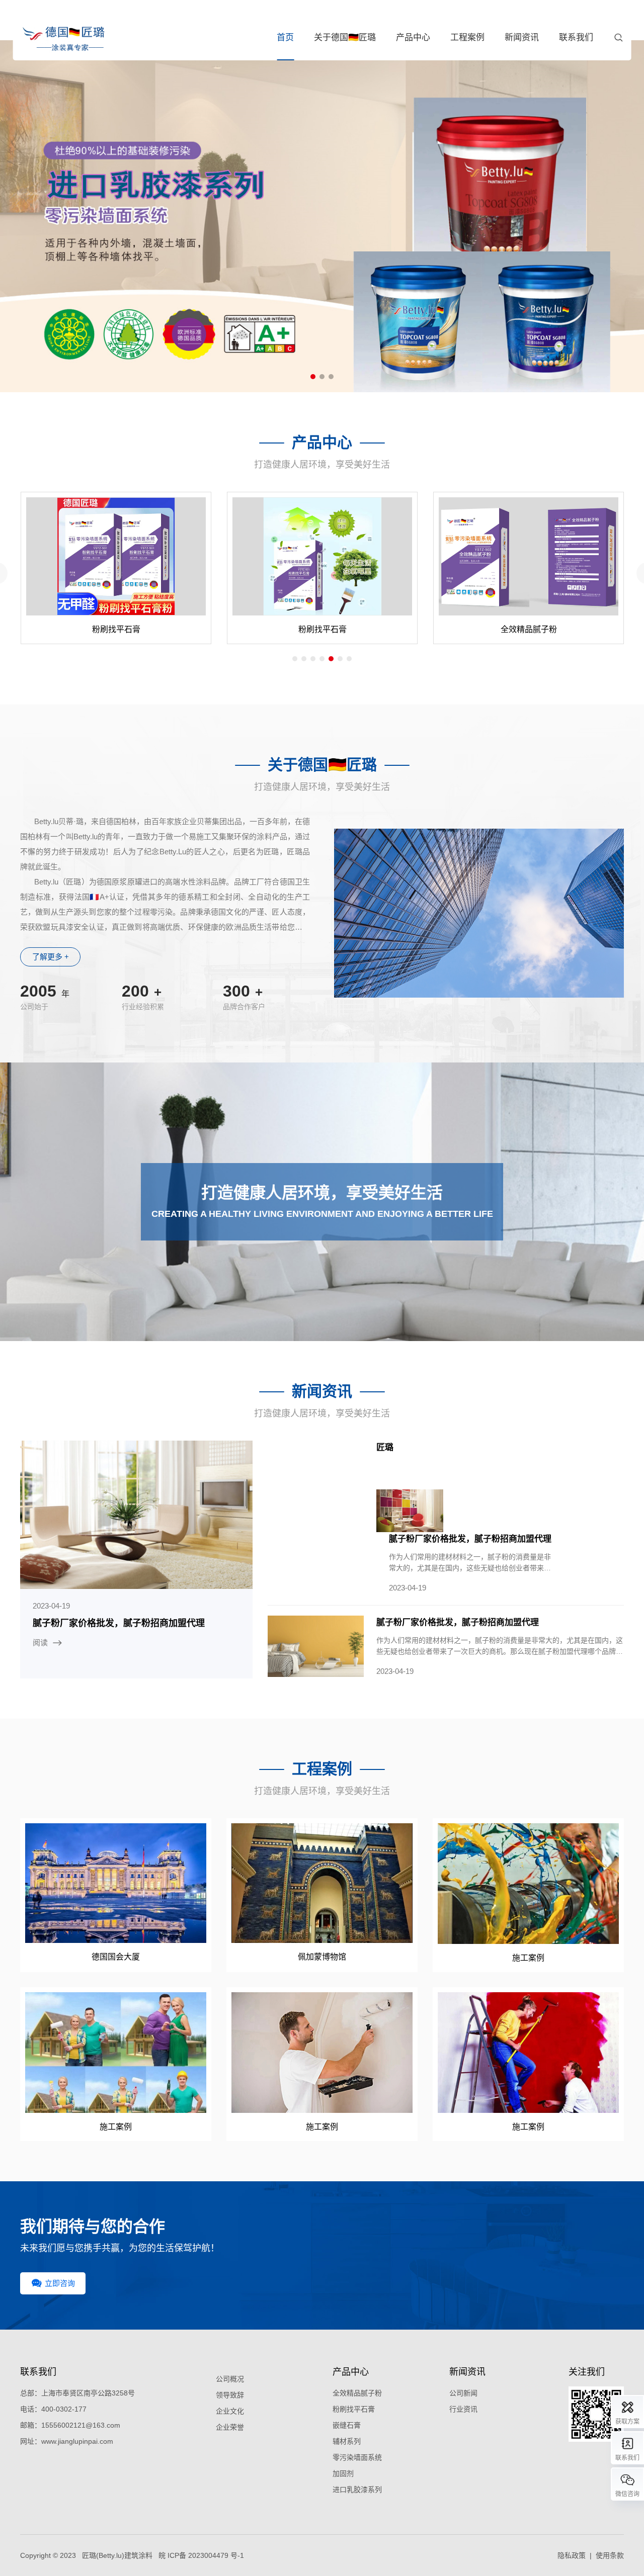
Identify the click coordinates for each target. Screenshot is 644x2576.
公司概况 (230, 2379)
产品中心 (413, 37)
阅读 (40, 1642)
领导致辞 (230, 2395)
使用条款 (610, 2555)
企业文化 (230, 2411)
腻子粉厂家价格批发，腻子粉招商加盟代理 (119, 1623)
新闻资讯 (522, 37)
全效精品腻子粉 (357, 2393)
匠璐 (385, 1447)
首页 (285, 37)
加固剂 (343, 2473)
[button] (313, 377)
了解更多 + (51, 957)
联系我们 (576, 37)
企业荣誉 (230, 2427)
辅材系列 (347, 2441)
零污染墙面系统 (357, 2457)
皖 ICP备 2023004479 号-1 (201, 2555)
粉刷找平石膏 (354, 2409)
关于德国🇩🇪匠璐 (345, 37)
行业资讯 (463, 2409)
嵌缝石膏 (347, 2425)
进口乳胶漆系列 (357, 2490)
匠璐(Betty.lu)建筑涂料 (117, 2555)
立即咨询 (60, 2283)
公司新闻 (463, 2393)
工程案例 (467, 37)
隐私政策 (572, 2555)
